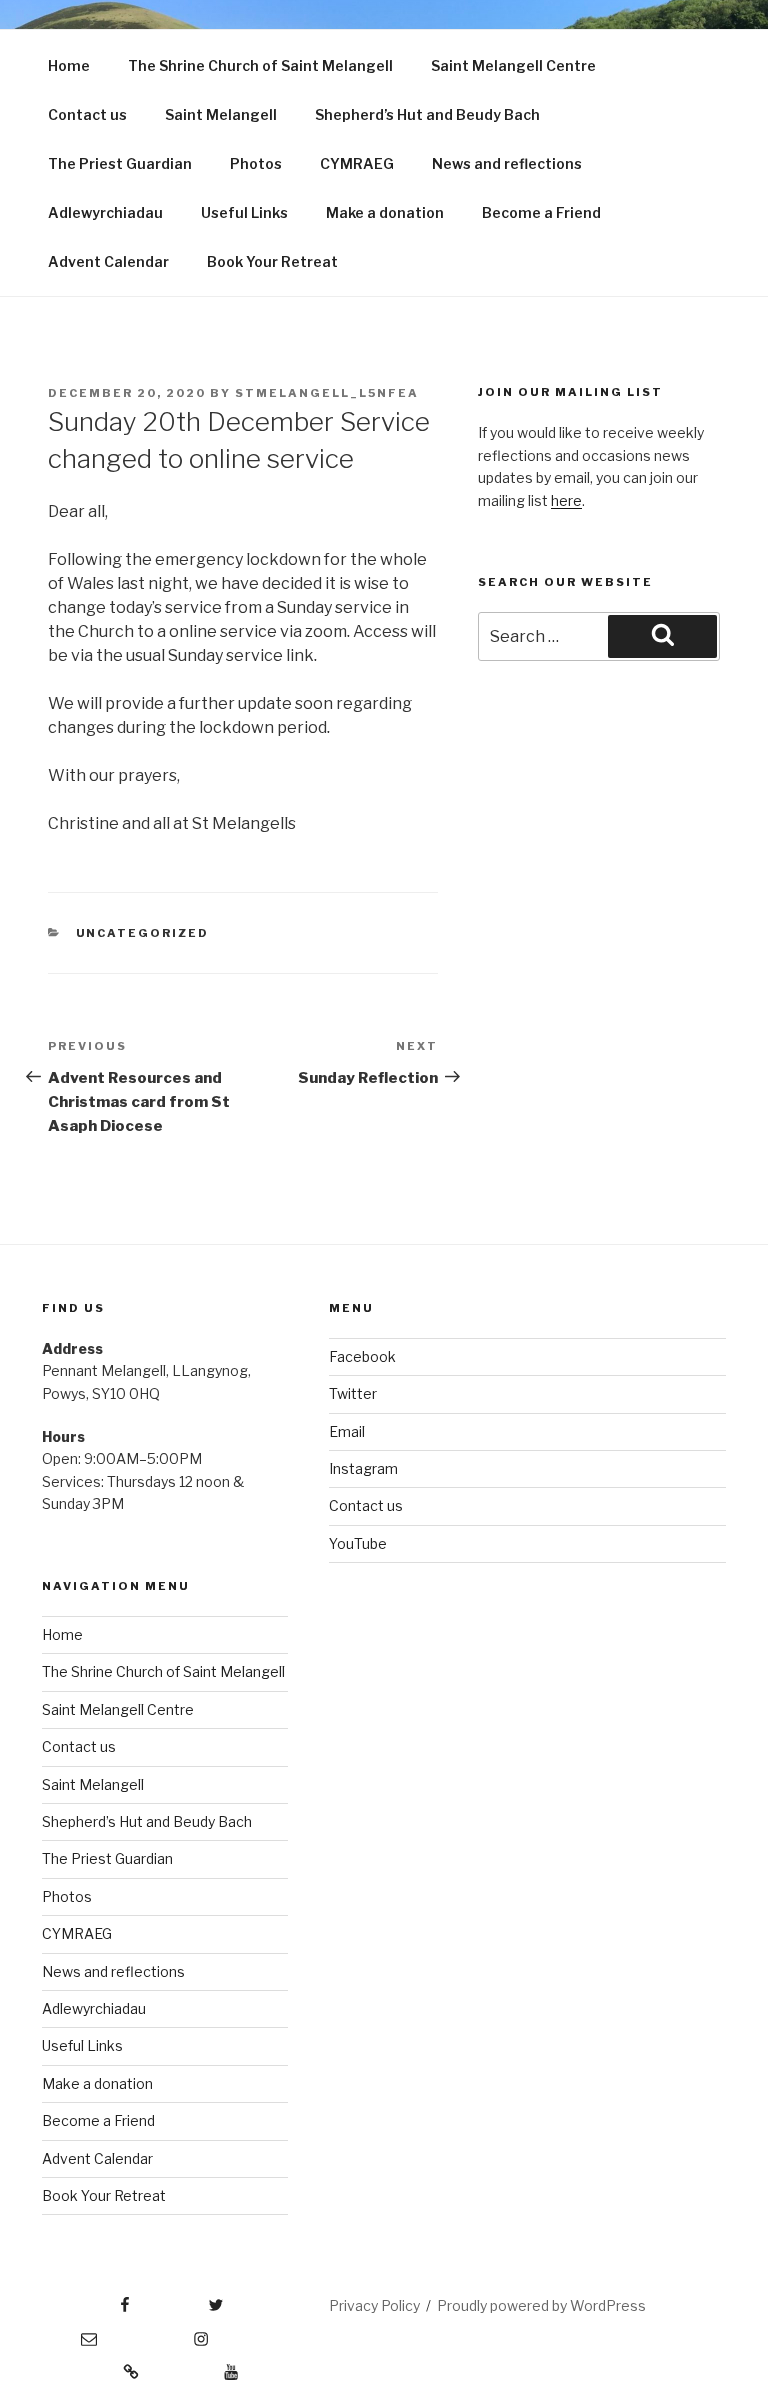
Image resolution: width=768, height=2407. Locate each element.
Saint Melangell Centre (513, 65)
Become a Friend (541, 212)
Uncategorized (143, 933)
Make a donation (385, 212)
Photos (256, 163)
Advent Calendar (108, 261)
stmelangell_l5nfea (327, 393)
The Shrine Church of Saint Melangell (260, 65)
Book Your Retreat (272, 261)
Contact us (87, 114)
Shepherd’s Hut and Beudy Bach (427, 114)
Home (69, 65)
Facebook (362, 1356)
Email (347, 1431)
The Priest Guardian (120, 163)
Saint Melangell (221, 114)
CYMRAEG (357, 163)
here (566, 500)
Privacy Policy (374, 2305)
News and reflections (507, 163)
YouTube (358, 1543)
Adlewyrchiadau (105, 212)
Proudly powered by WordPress (541, 2305)
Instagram (363, 1468)
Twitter (353, 1393)
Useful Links (244, 212)
